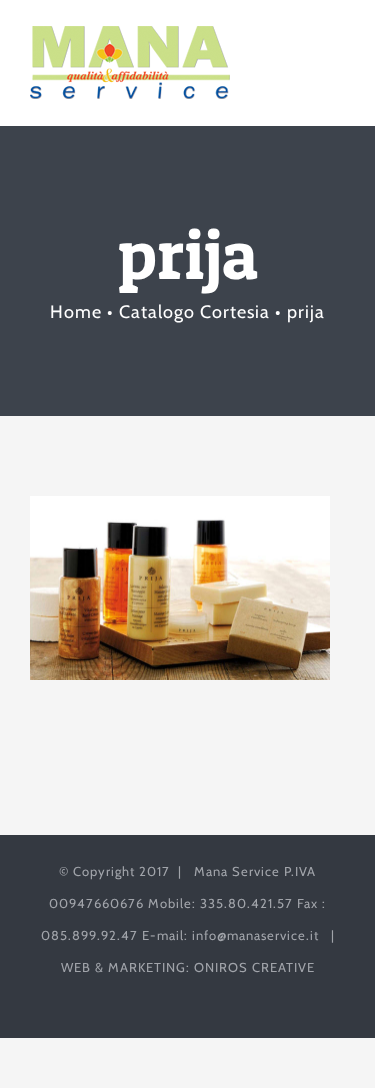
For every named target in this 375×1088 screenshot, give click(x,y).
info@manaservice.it (255, 935)
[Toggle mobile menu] (336, 56)
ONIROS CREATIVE (254, 967)
